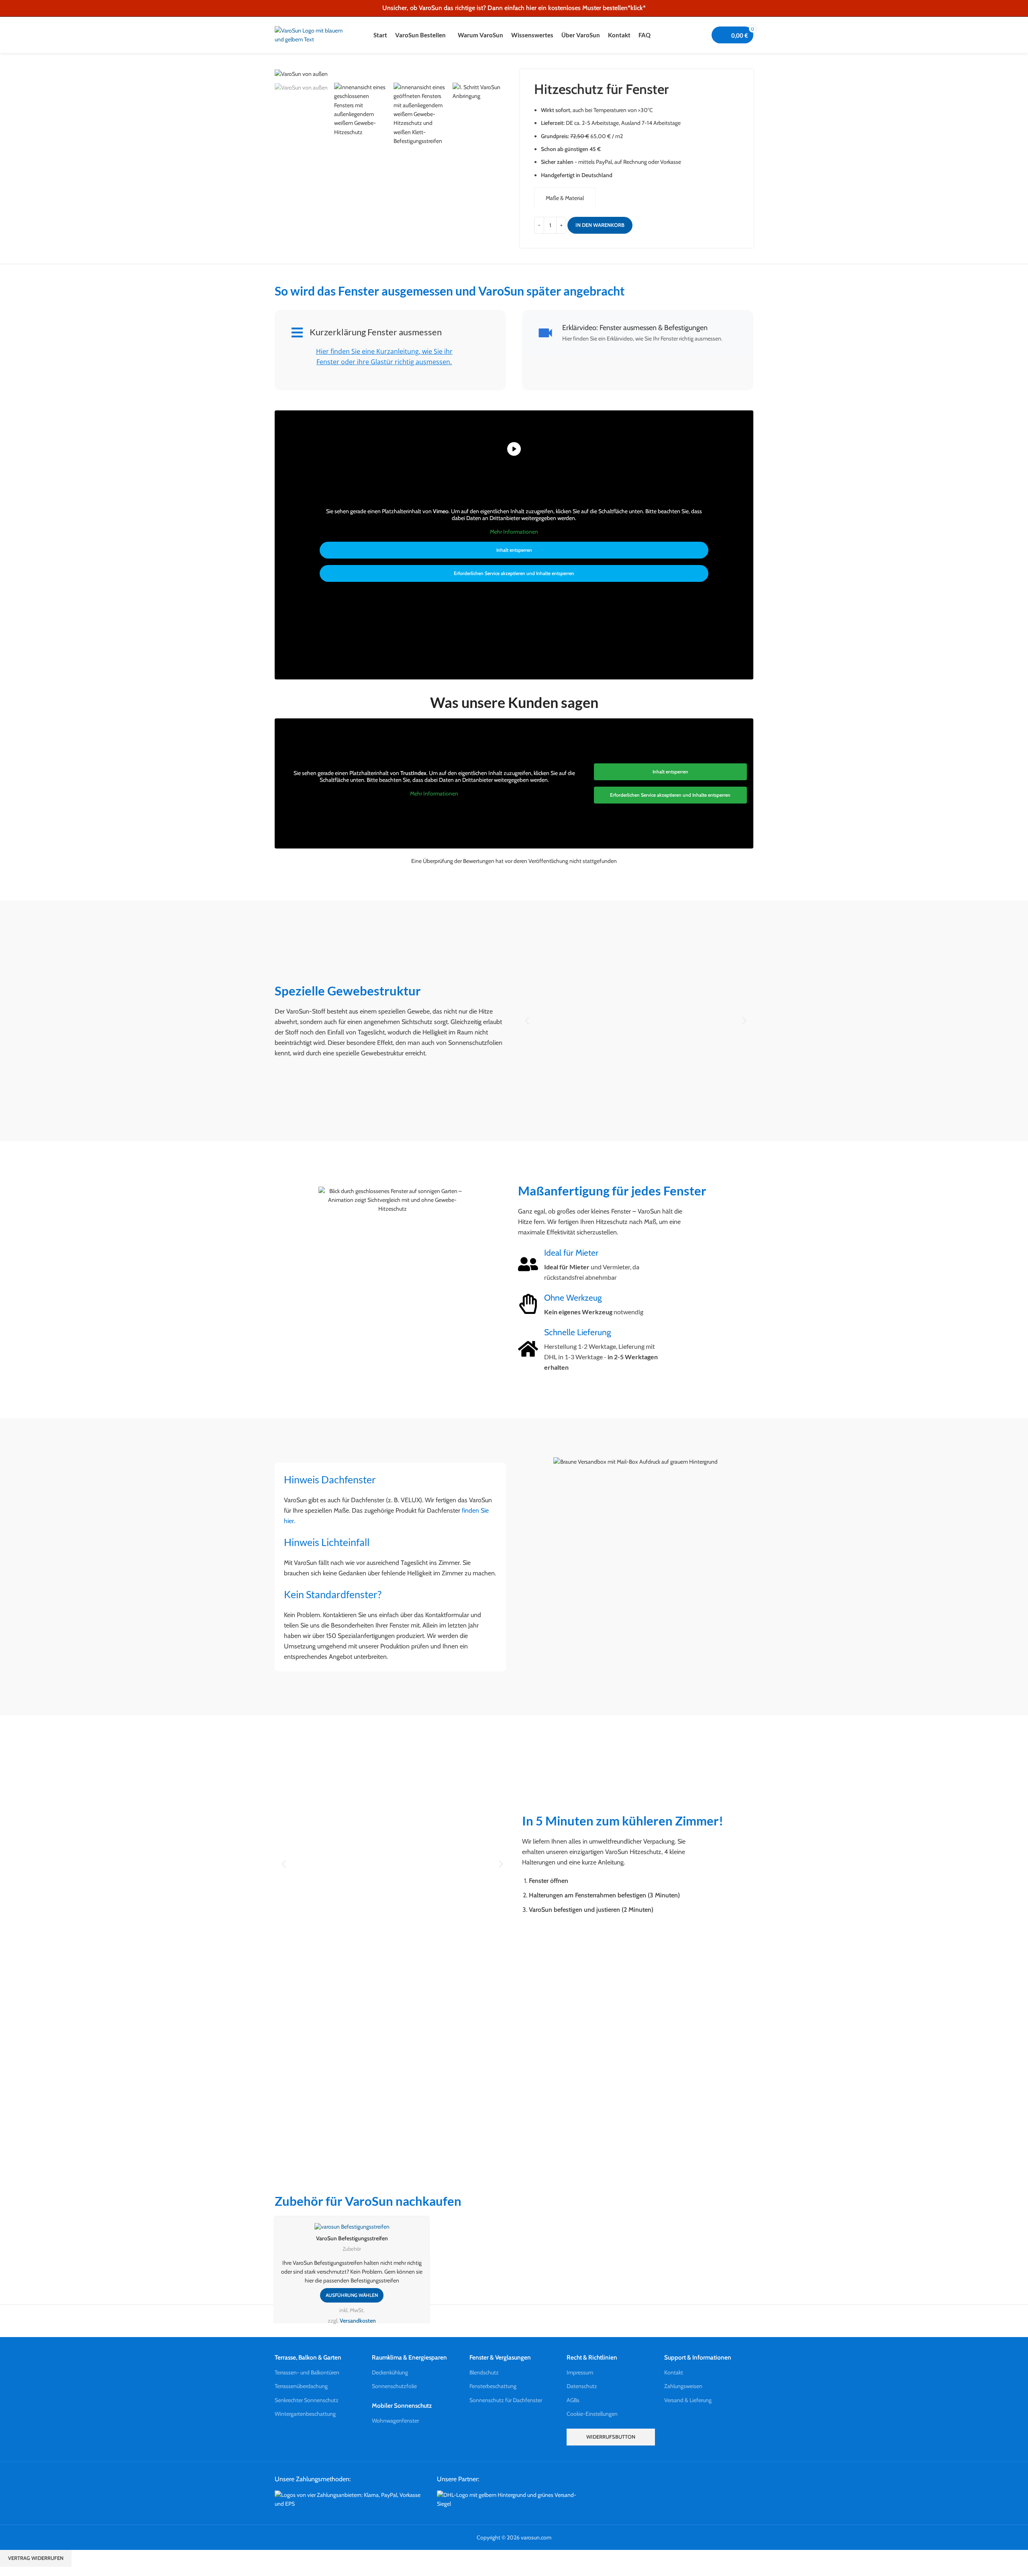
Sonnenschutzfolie (394, 2386)
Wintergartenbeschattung (305, 2414)
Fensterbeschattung (493, 2386)
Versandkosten (358, 2321)
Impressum (580, 2372)
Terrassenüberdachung (301, 2386)
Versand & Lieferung (688, 2400)
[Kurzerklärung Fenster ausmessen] (297, 332)
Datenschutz (582, 2386)
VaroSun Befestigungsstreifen (352, 2238)
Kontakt (674, 2372)
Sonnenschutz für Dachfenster (506, 2400)
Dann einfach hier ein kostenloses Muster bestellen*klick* (567, 8)
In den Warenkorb (600, 225)
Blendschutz (484, 2372)
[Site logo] (311, 34)
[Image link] (350, 2498)
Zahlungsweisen (683, 2386)
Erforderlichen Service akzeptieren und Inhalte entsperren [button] (514, 573)
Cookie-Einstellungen (592, 2414)
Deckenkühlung (390, 2372)
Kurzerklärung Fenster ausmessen (376, 332)
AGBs (573, 2400)
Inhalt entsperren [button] (514, 550)
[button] (527, 1021)
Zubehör (352, 2249)
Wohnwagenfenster (395, 2421)
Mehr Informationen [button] (514, 532)
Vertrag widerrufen (36, 2558)
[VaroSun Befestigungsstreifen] (352, 2227)
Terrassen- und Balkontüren (307, 2372)
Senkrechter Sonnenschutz (307, 2400)
